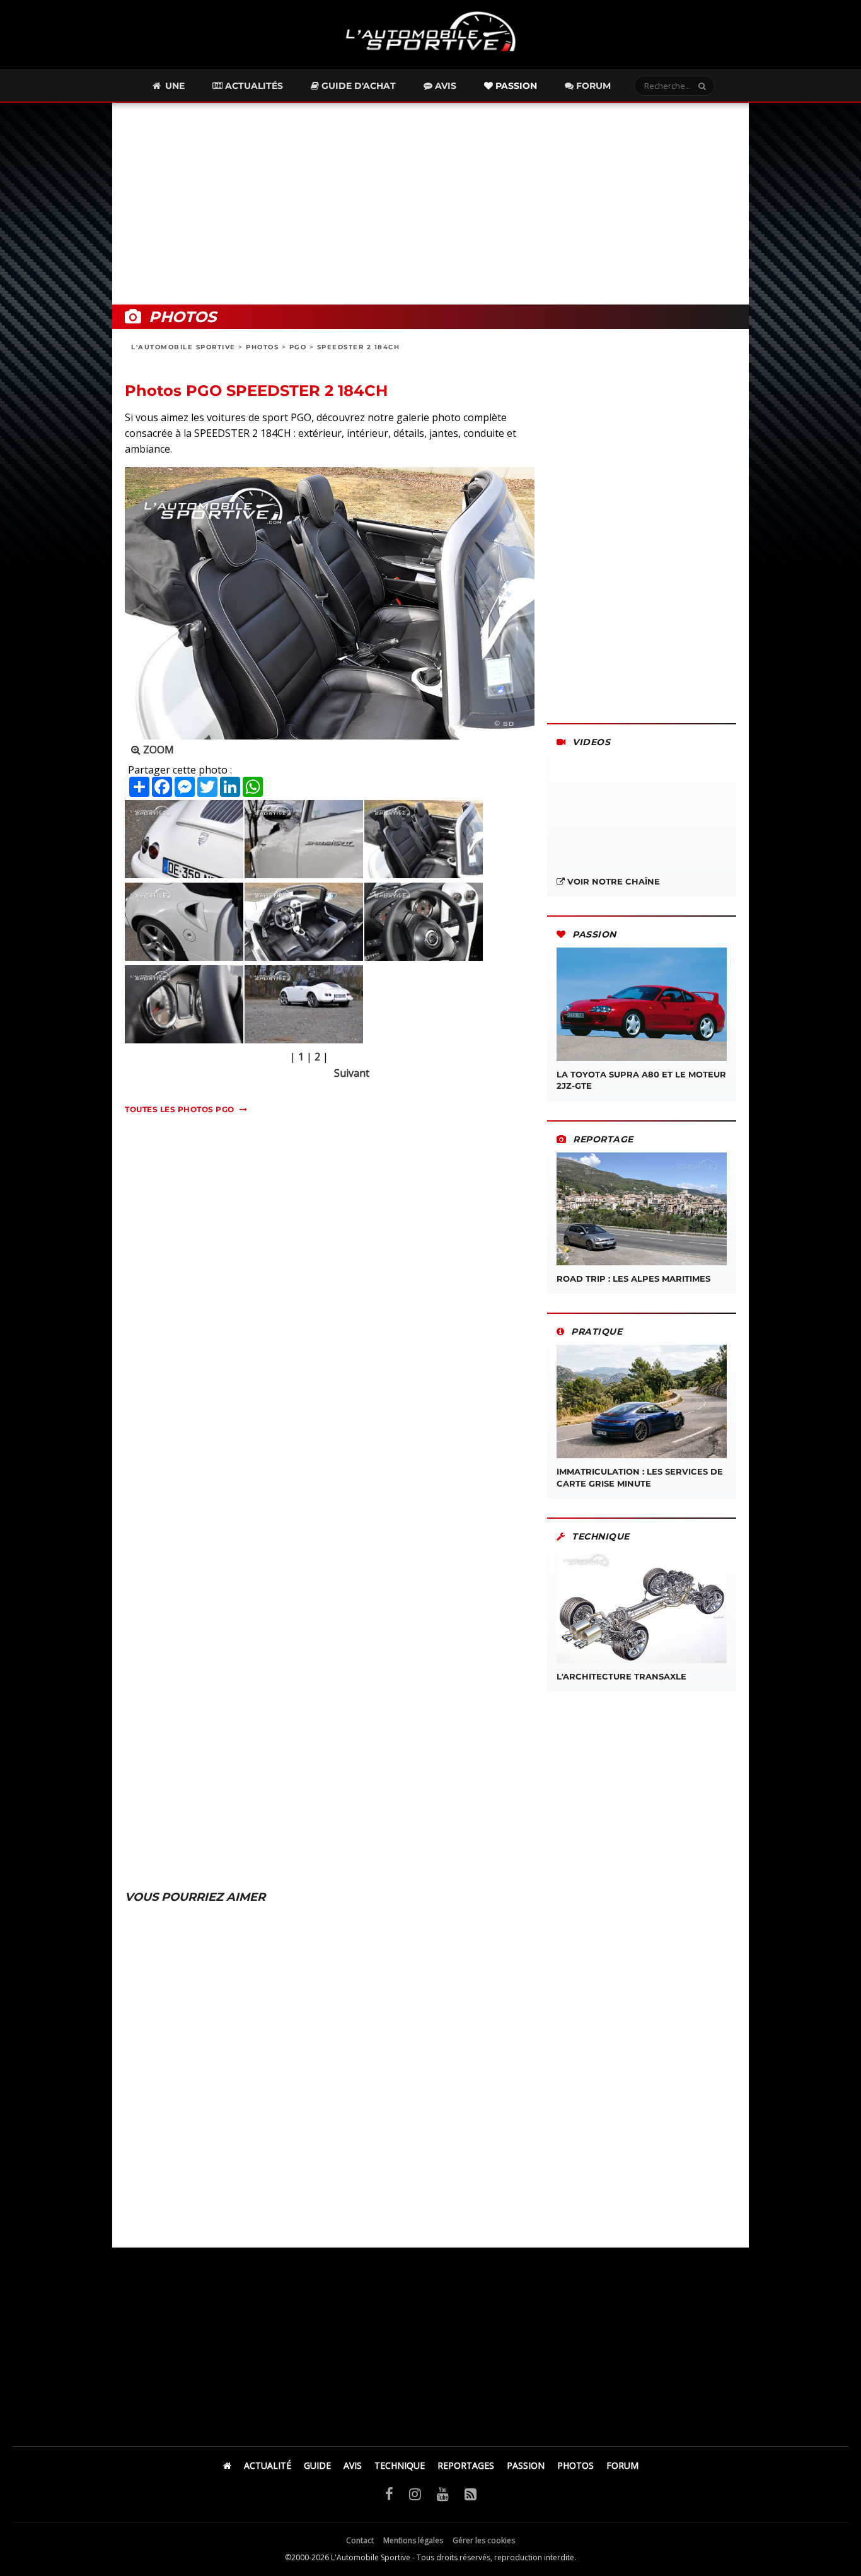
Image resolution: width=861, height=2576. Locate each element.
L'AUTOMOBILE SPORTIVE (183, 347)
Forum (592, 86)
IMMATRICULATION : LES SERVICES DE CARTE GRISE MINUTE (640, 1477)
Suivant (352, 1073)
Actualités (253, 86)
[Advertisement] (430, 204)
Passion (515, 86)
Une (174, 86)
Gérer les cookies (484, 2540)
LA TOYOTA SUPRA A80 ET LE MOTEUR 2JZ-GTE (641, 1080)
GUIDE (317, 2465)
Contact (360, 2540)
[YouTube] (443, 2493)
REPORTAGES (466, 2465)
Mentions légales (413, 2540)
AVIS (353, 2465)
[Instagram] (415, 2493)
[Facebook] (389, 2493)
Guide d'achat (357, 86)
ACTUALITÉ (268, 2465)
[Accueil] (227, 2465)
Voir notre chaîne (612, 881)
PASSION (526, 2465)
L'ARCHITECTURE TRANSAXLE (621, 1676)
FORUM (622, 2465)
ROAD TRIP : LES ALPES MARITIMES (633, 1279)
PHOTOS (262, 347)
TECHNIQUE (400, 2465)
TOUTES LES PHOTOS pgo (180, 1109)
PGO (298, 347)
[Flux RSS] (471, 2493)
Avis (444, 86)
